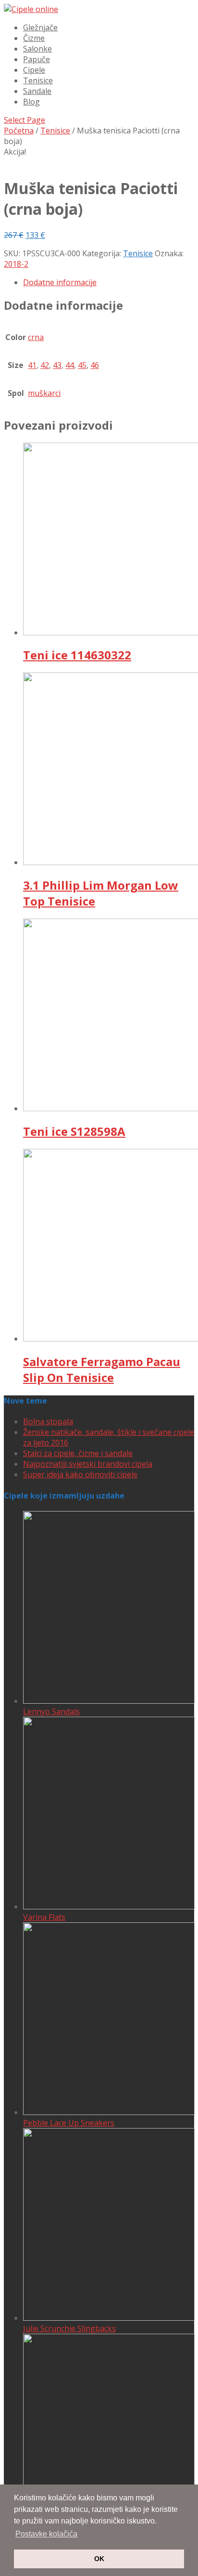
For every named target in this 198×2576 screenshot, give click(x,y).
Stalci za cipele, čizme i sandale (78, 1453)
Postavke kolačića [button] (46, 2534)
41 (32, 365)
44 (70, 365)
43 (57, 365)
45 (82, 365)
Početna (19, 131)
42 (45, 365)
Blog (31, 102)
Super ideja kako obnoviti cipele (80, 1474)
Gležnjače (40, 27)
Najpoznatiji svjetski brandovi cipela (88, 1464)
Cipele (34, 70)
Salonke (37, 49)
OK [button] (99, 2559)
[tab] (109, 282)
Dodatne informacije (60, 282)
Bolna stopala (48, 1421)
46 (95, 365)
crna (36, 337)
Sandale (37, 91)
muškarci (44, 393)
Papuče (37, 59)
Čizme (34, 38)
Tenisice (38, 80)
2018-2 (16, 264)
